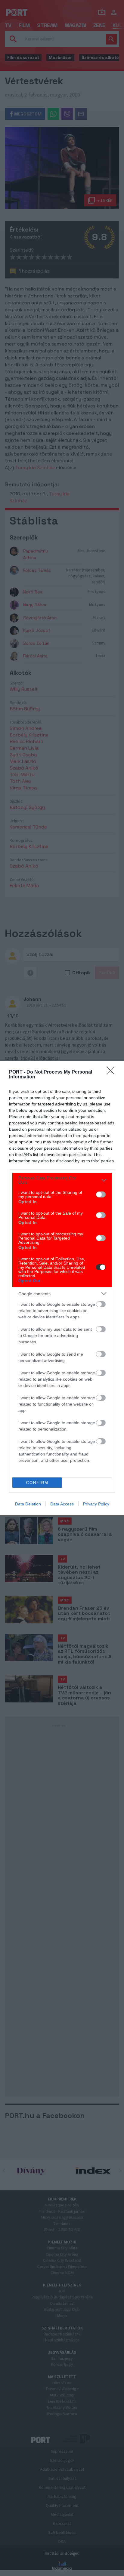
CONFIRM (37, 1483)
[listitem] (62, 1180)
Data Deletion (28, 1504)
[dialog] (62, 1288)
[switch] (101, 1194)
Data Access (62, 1504)
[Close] (112, 1072)
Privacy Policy (96, 1504)
